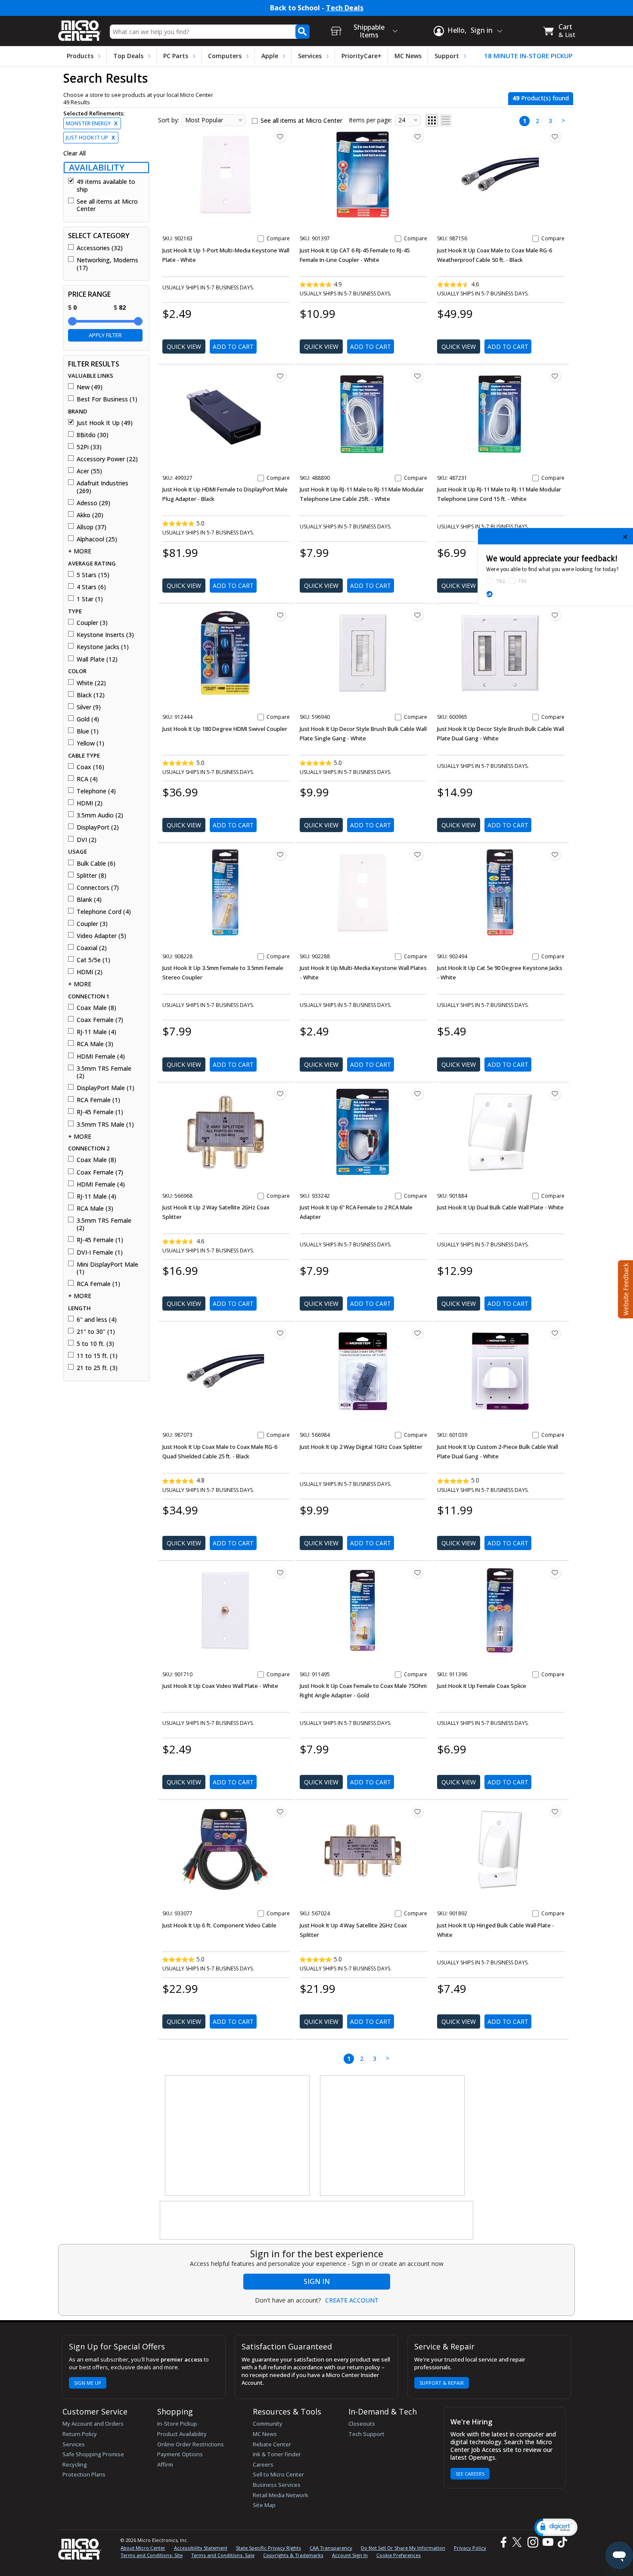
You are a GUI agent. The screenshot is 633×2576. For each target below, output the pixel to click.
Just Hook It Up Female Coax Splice (482, 1686)
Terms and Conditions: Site (152, 2555)
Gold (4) (88, 719)
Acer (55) (89, 471)
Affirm (165, 2464)
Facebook (503, 2542)
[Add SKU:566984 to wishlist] (418, 1333)
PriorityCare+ (361, 56)
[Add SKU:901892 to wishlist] (555, 1812)
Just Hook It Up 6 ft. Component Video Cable (219, 1925)
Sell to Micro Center (278, 2474)
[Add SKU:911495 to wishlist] (418, 1572)
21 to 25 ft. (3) (97, 1368)
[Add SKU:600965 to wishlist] (555, 615)
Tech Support (366, 2434)
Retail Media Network (281, 2495)
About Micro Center (143, 2548)
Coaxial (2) (92, 948)
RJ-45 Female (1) (100, 1112)
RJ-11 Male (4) (96, 1032)
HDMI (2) (90, 803)
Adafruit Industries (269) (102, 487)
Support (447, 56)
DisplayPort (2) (98, 827)
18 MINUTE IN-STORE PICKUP (528, 56)
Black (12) (91, 695)
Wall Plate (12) (97, 659)
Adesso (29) (93, 503)
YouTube (548, 2542)
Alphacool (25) (97, 539)
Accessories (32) (100, 248)
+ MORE (80, 551)
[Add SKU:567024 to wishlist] (418, 1812)
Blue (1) (88, 731)
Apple (270, 56)
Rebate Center (272, 2444)
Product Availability (182, 2434)
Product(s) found (541, 98)
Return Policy (80, 2434)
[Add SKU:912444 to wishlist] (280, 615)
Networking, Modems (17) (107, 264)
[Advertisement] (238, 2136)
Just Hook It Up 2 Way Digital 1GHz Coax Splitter (361, 1447)
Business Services (277, 2485)
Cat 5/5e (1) (93, 960)
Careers (263, 2464)
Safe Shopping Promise (93, 2454)
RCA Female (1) (98, 1100)
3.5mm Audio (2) (100, 815)
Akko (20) (90, 515)
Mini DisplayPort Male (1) (107, 1268)
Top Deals (128, 56)
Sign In (317, 2281)
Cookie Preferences (399, 2555)
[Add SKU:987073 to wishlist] (280, 1333)
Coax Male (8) (96, 1008)
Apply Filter (105, 335)
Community (268, 2424)
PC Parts (176, 56)
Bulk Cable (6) (96, 864)
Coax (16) (90, 767)
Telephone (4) (96, 791)
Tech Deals (345, 8)
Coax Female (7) (100, 1020)
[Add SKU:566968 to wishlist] (280, 1094)
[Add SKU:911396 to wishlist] (555, 1572)
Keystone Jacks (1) (103, 647)
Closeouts (362, 2424)
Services (310, 56)
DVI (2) (87, 840)
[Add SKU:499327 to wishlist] (280, 376)
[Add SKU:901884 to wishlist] (555, 1094)
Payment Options (180, 2454)
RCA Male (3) (95, 1044)
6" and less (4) (97, 1320)
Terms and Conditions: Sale (223, 2555)
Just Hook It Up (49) (105, 423)
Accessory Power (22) (107, 459)
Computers (225, 56)
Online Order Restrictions (191, 2444)
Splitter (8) (92, 876)
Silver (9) (89, 707)
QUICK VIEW (184, 346)
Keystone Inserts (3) (105, 635)
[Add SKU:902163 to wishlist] (280, 137)
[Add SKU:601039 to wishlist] (555, 1333)
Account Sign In (350, 2555)
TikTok (561, 2542)
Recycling (75, 2464)
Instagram (532, 2542)
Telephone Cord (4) (104, 912)
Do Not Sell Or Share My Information (403, 2548)
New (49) (90, 387)
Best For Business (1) (107, 399)
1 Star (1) (90, 599)
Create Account (352, 2300)
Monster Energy (92, 123)
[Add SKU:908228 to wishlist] (280, 855)
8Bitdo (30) (93, 435)
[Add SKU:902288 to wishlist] (418, 855)
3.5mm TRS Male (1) (105, 1125)
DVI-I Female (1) (100, 1252)
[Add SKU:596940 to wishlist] (418, 615)
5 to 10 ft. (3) (95, 1344)
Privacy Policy (470, 2548)
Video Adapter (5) (101, 936)
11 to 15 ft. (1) (97, 1356)
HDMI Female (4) (101, 1057)
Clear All (74, 153)
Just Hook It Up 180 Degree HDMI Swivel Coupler (225, 729)
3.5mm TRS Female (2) (104, 1072)
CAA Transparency (331, 2548)
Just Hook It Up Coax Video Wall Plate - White (220, 1686)
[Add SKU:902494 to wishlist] (555, 855)
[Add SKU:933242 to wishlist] (418, 1094)
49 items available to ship (106, 185)
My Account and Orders (93, 2424)
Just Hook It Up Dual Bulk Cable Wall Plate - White (500, 1207)
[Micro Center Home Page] (80, 28)
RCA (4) (87, 779)
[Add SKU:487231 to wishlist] (555, 376)
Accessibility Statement (201, 2548)
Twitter (518, 2542)
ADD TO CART (233, 346)
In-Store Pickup (177, 2424)
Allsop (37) (92, 527)
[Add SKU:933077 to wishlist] (280, 1812)
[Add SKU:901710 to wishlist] (280, 1572)
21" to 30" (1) (96, 1332)
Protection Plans (84, 2474)
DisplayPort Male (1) (105, 1088)
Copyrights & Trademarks (293, 2555)
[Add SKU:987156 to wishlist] (555, 137)
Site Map (264, 2505)
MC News (408, 56)
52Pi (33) (89, 447)
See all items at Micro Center (107, 205)
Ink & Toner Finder (277, 2454)
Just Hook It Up (90, 138)
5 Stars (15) (93, 575)
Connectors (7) (98, 888)
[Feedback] (625, 1288)
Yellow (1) (90, 743)
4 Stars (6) (91, 587)
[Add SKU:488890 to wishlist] (418, 376)
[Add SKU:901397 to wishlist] (418, 137)
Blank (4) (89, 900)
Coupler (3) (92, 623)
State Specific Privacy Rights (268, 2548)
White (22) (91, 683)
